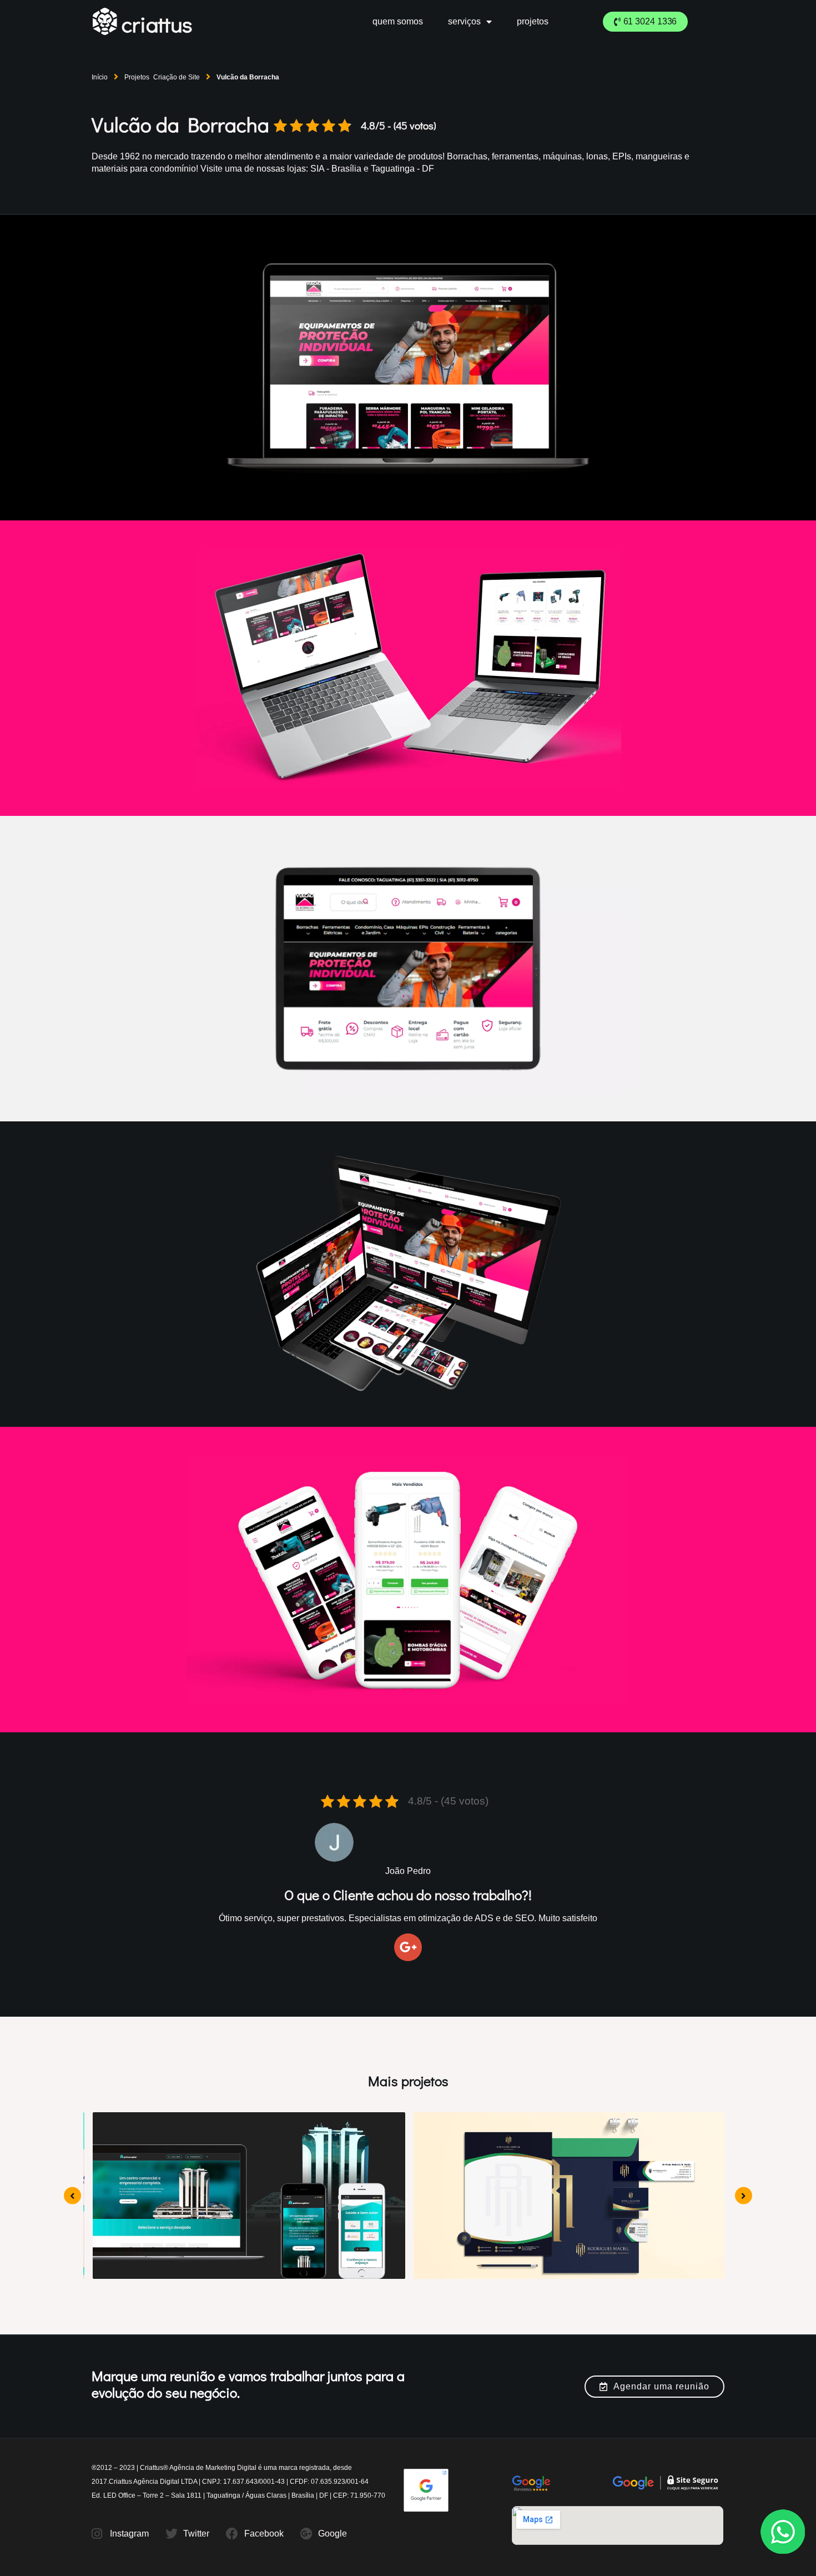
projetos (533, 21)
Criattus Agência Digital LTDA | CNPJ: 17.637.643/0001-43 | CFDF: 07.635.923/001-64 (239, 2482)
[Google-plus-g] (408, 1947)
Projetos (137, 77)
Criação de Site (177, 77)
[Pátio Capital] (248, 2196)
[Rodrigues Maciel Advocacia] (569, 2196)
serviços (464, 21)
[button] (646, 22)
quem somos (398, 21)
